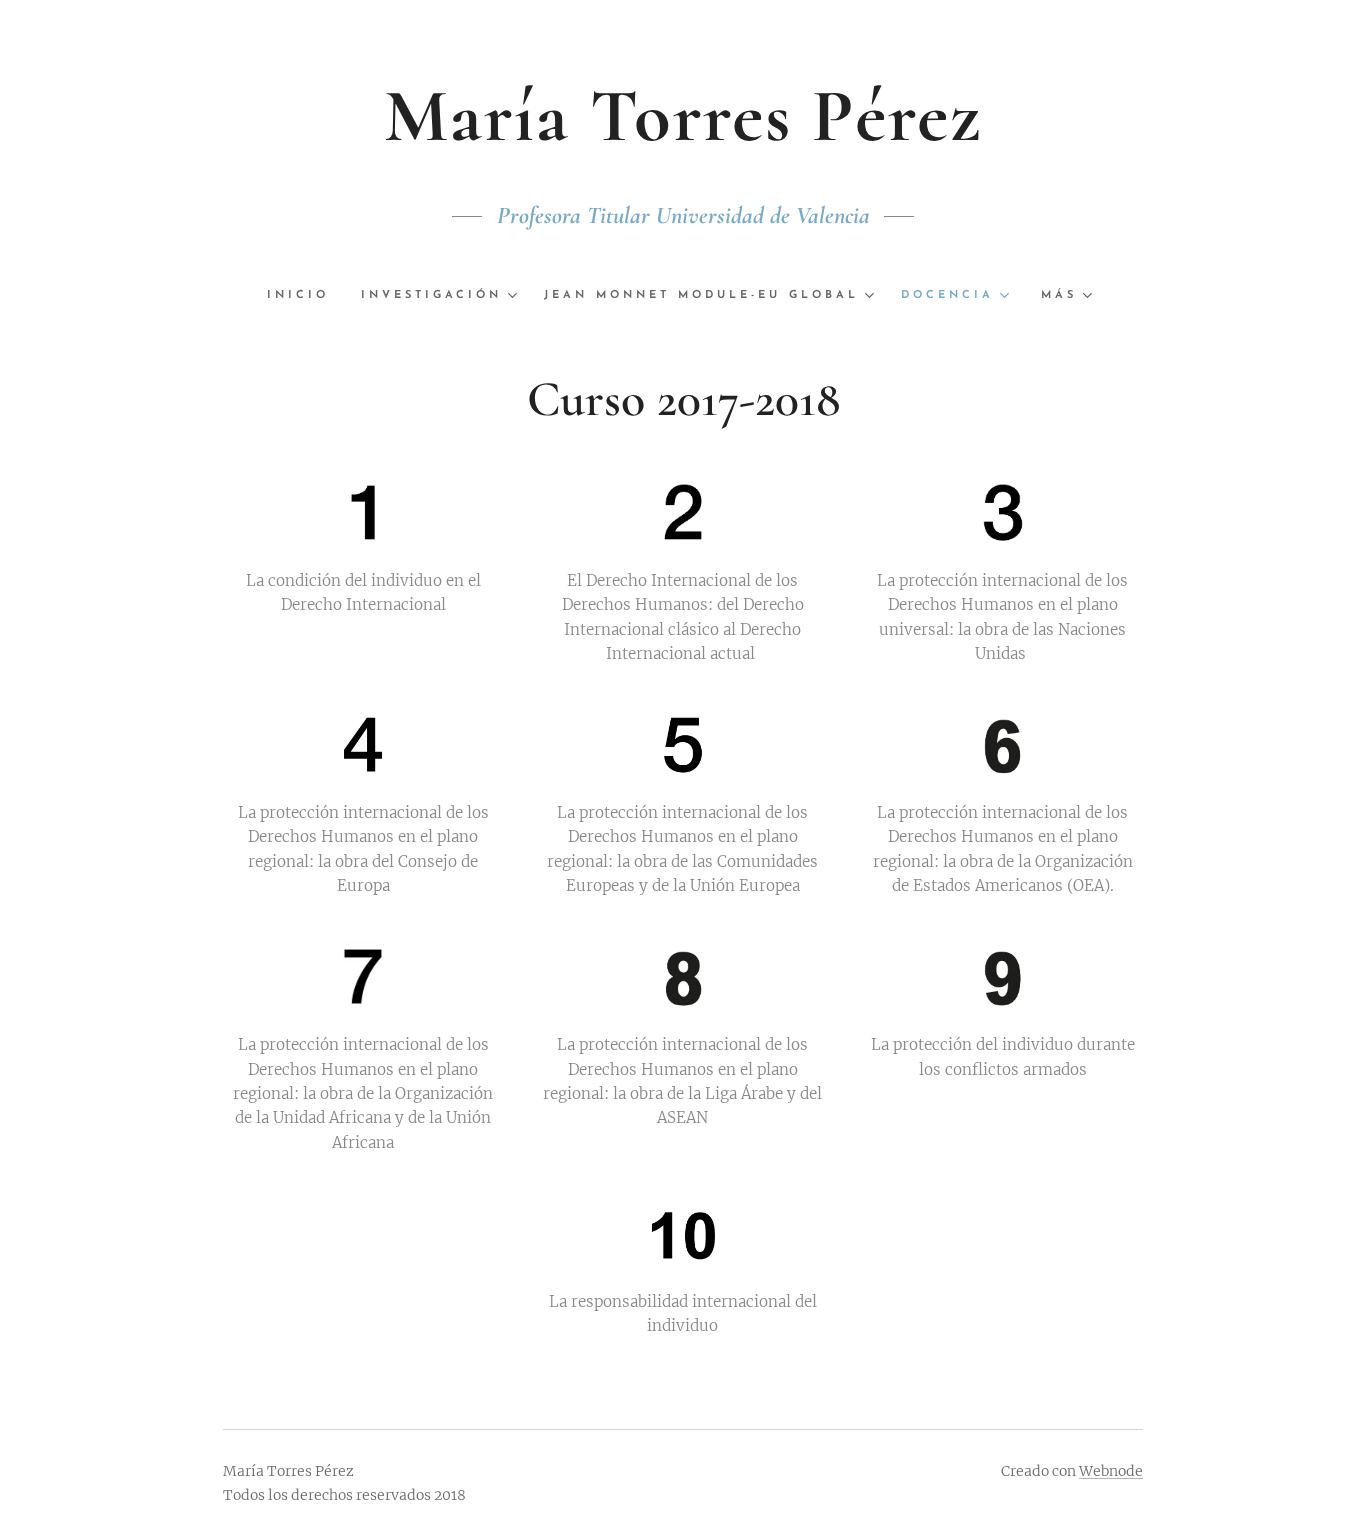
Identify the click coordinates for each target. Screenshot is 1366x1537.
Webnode (1111, 1471)
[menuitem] (306, 296)
